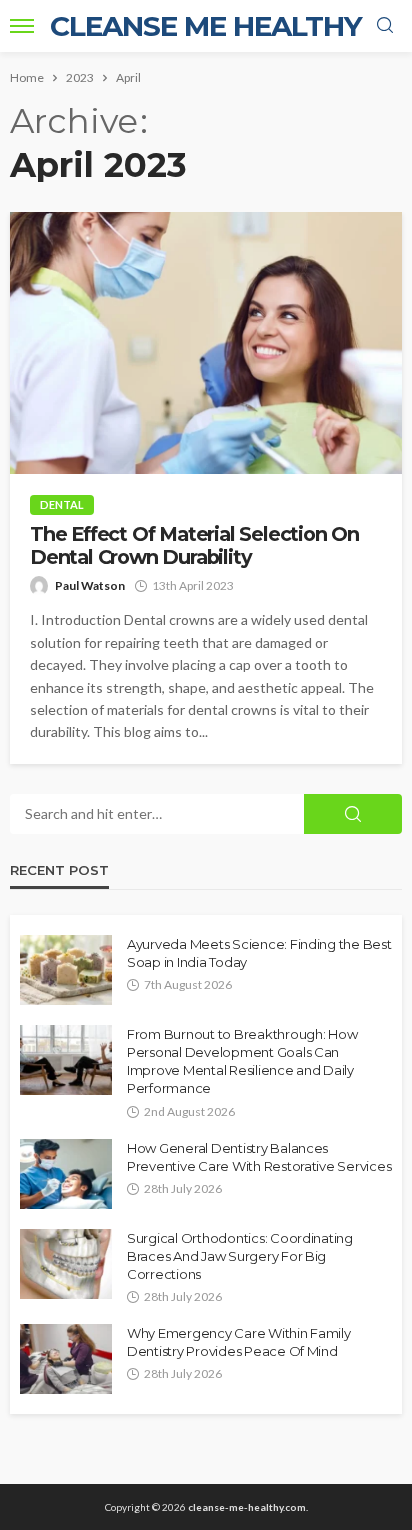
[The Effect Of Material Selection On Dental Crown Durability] (206, 343)
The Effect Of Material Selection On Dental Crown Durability (194, 546)
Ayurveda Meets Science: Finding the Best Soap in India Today (259, 953)
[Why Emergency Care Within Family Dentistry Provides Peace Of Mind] (66, 1359)
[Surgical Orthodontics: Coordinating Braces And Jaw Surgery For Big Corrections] (66, 1264)
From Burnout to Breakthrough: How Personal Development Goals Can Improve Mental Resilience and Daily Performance (242, 1061)
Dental (62, 504)
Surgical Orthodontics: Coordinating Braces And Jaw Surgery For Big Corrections (240, 1256)
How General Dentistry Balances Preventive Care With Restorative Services (259, 1157)
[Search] (385, 26)
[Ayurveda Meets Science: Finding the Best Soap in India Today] (66, 970)
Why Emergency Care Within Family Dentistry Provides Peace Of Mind (239, 1342)
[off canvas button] (22, 26)
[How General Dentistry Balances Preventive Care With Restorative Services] (66, 1174)
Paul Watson (90, 585)
